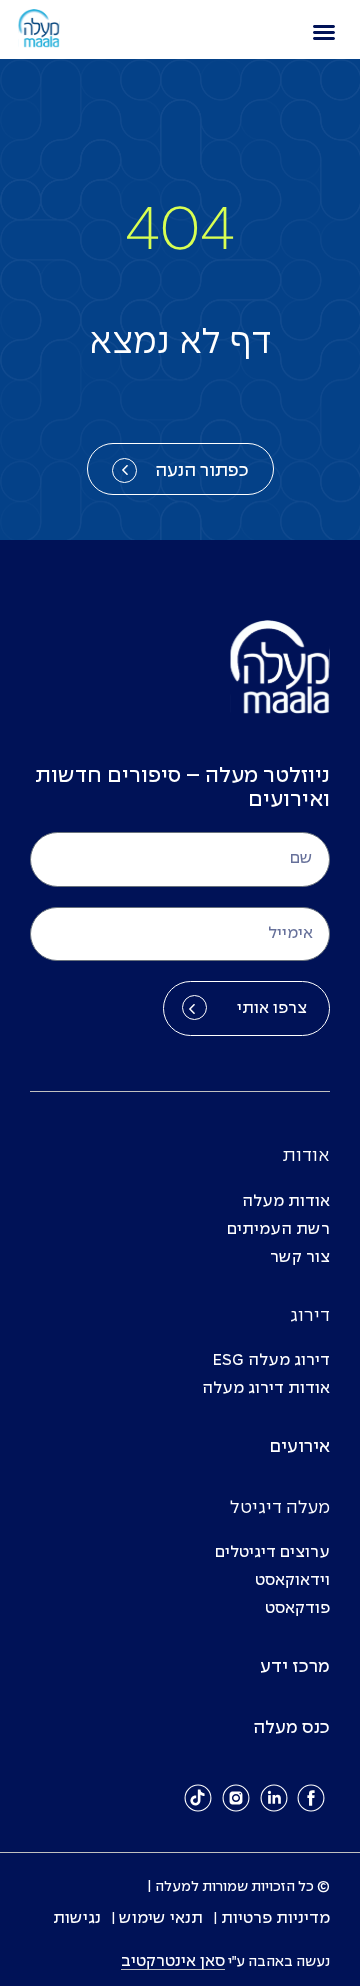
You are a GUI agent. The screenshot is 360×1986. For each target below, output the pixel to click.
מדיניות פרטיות (275, 1918)
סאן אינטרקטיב (173, 1961)
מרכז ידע (295, 1667)
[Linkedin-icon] (274, 1798)
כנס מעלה (291, 1728)
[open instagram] (236, 1798)
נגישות (77, 1918)
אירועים (300, 1447)
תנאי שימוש (161, 1918)
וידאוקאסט (292, 1580)
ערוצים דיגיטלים (272, 1552)
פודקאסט (297, 1608)
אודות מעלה (286, 1201)
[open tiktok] (199, 1798)
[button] (324, 32)
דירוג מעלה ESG (271, 1360)
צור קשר (300, 1257)
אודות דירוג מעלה (266, 1388)
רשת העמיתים (278, 1229)
